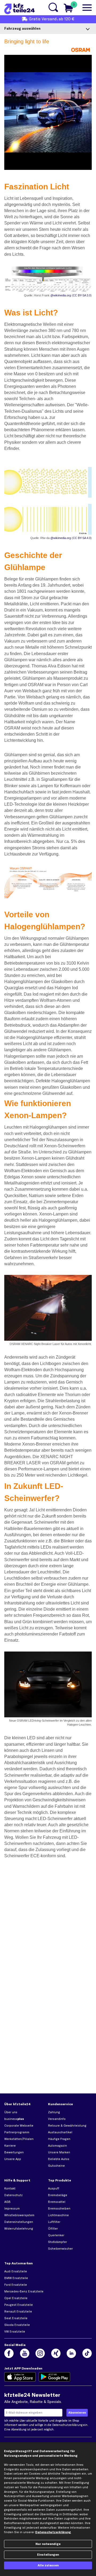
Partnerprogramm (17, 2132)
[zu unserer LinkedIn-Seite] (71, 2353)
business (14, 2119)
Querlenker (56, 2235)
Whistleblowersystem (19, 2215)
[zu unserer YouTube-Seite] (25, 2353)
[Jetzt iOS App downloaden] (20, 2377)
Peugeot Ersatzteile (19, 2305)
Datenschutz (13, 2195)
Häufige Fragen (59, 2139)
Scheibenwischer (60, 2249)
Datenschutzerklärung (67, 2425)
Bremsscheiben (59, 2208)
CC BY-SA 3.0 (82, 295)
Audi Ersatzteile (16, 2271)
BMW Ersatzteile (16, 2278)
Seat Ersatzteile (16, 2318)
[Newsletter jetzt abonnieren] (77, 2413)
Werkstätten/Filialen (19, 2139)
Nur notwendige (48, 2544)
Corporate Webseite (19, 2126)
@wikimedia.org (61, 295)
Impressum (12, 2208)
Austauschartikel (60, 2132)
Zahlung (54, 2112)
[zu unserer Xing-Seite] (56, 2353)
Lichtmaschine (58, 2215)
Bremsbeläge (58, 2195)
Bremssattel (57, 2202)
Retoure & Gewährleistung (67, 2126)
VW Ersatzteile (15, 2332)
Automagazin (57, 2146)
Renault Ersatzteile (18, 2311)
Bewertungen (14, 2152)
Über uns (11, 2112)
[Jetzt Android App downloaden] (55, 2377)
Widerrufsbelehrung (19, 2229)
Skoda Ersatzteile (17, 2325)
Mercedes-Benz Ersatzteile (24, 2291)
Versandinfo (57, 2119)
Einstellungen (48, 2555)
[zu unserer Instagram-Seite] (40, 2353)
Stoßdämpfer (57, 2242)
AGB (7, 2202)
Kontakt (10, 2188)
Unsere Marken (59, 2152)
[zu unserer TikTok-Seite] (87, 2353)
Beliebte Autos (59, 2159)
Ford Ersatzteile (16, 2285)
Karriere (10, 2146)
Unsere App (13, 2159)
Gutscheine (56, 2166)
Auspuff (54, 2188)
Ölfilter (53, 2229)
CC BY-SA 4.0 (82, 538)
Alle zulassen (48, 2565)
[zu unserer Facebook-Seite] (9, 2353)
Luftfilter (54, 2222)
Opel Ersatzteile (16, 2298)
